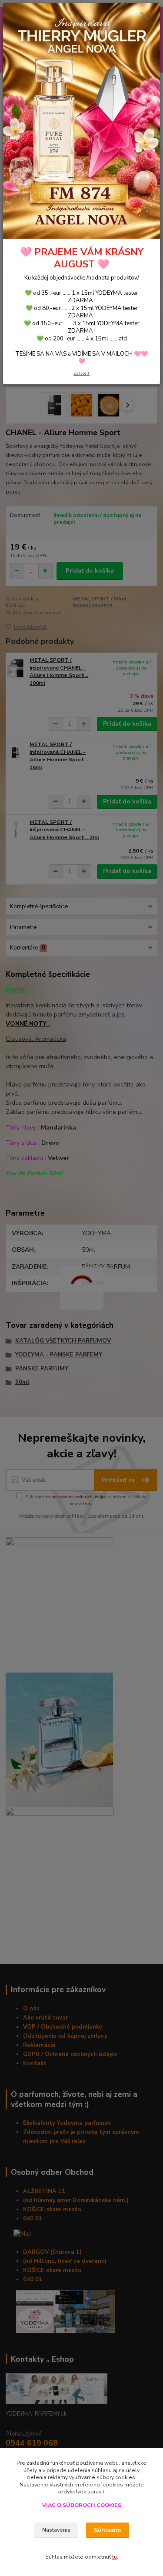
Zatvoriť (81, 373)
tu (115, 2557)
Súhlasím (107, 2530)
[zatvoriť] (144, 17)
